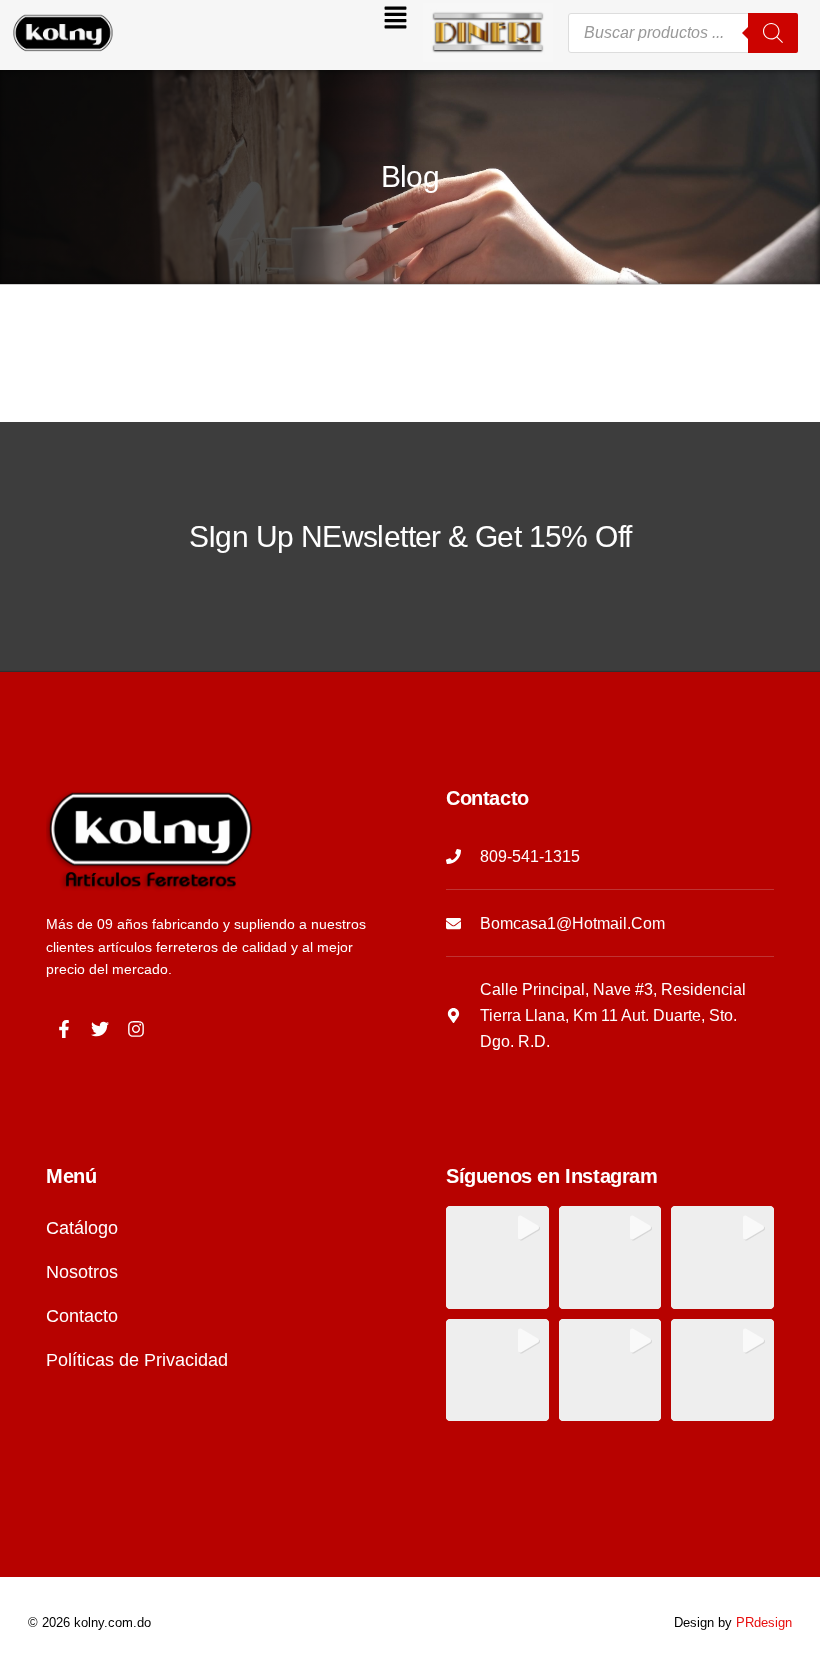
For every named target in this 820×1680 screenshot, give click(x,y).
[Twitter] (100, 1029)
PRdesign (764, 1622)
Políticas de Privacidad (137, 1360)
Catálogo (82, 1228)
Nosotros (82, 1272)
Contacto (82, 1316)
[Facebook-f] (64, 1029)
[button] (274, 22)
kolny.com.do (112, 1622)
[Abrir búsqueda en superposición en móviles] (683, 33)
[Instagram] (136, 1029)
